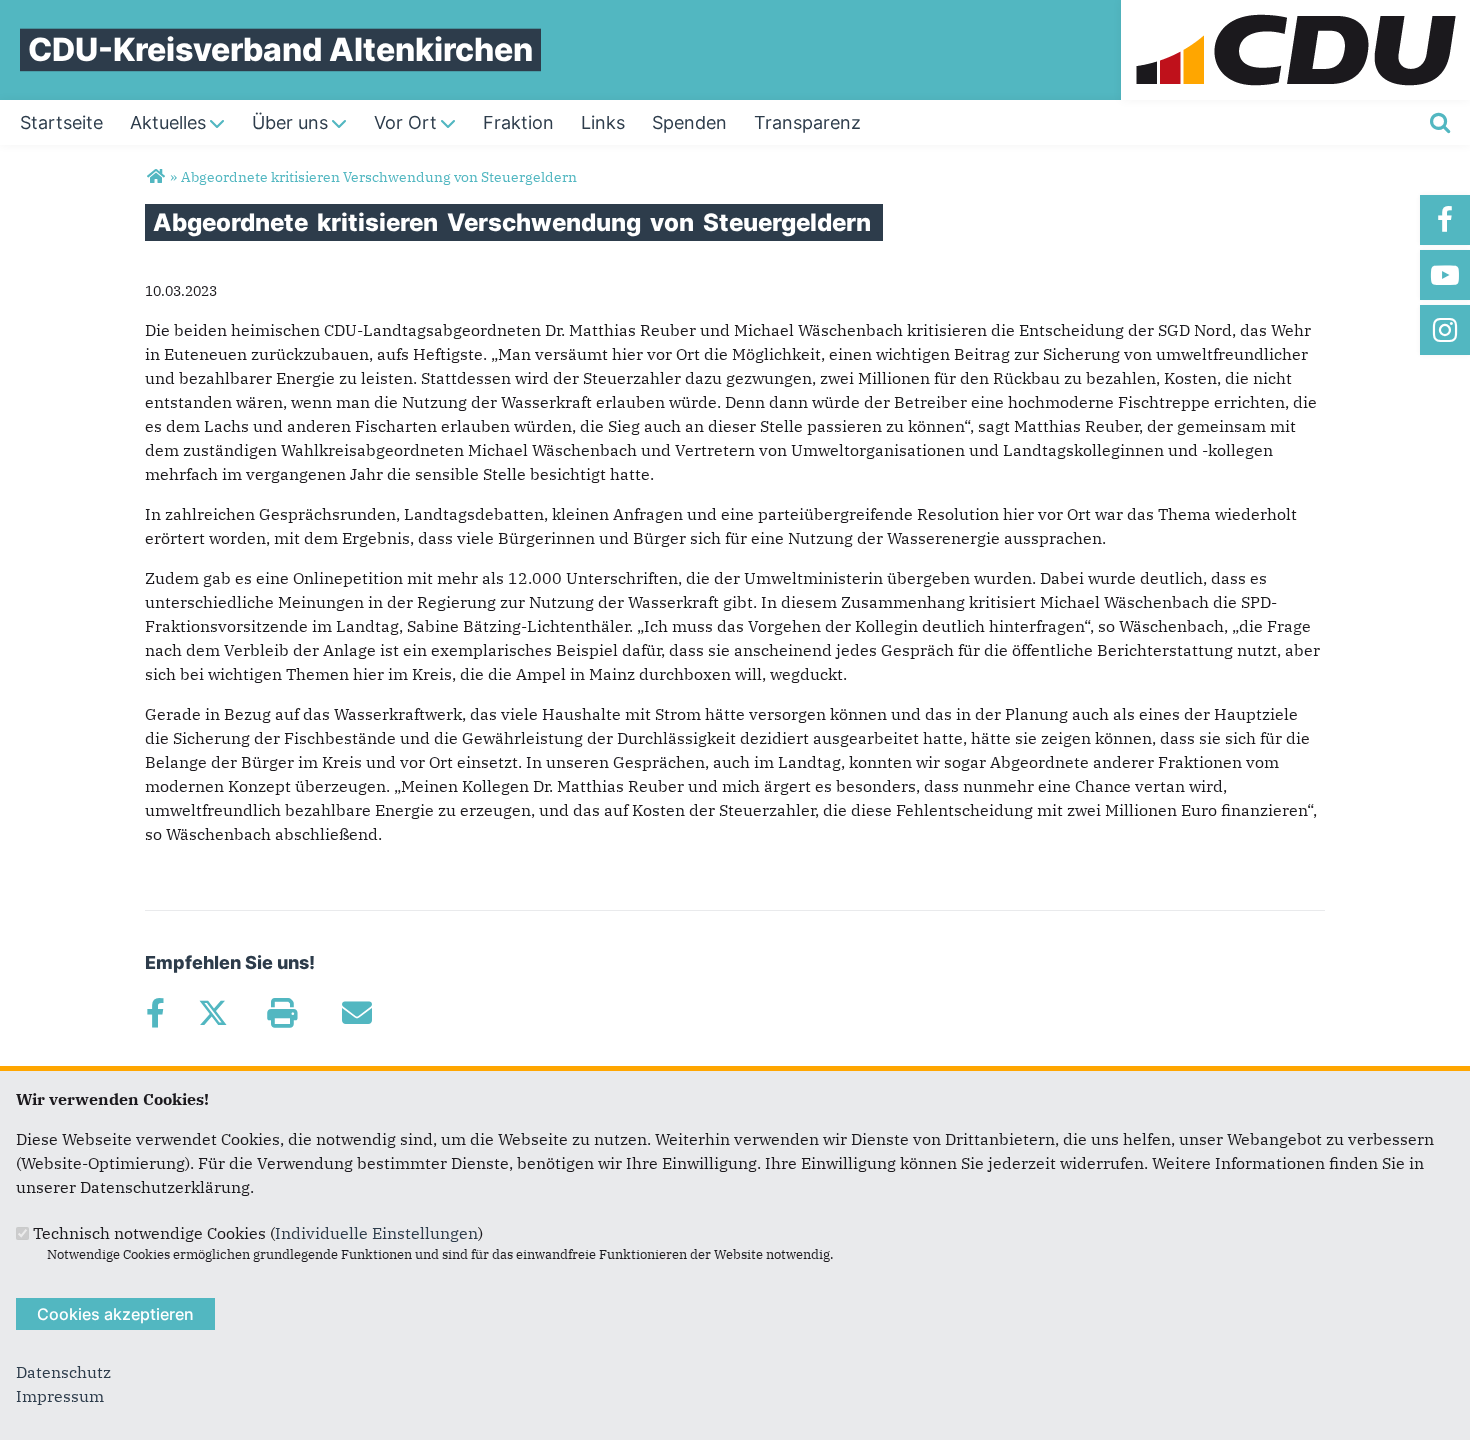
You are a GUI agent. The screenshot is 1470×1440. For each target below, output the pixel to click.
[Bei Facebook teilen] (155, 1013)
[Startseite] (1295, 12)
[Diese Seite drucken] (281, 1013)
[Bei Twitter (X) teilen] (212, 1013)
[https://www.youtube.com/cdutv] (1445, 275)
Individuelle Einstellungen (376, 1233)
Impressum (60, 1396)
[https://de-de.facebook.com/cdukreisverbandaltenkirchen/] (1445, 220)
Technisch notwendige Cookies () (258, 1233)
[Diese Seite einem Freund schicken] (356, 1013)
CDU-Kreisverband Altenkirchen (280, 49)
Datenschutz (63, 1372)
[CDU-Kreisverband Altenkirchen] (155, 177)
